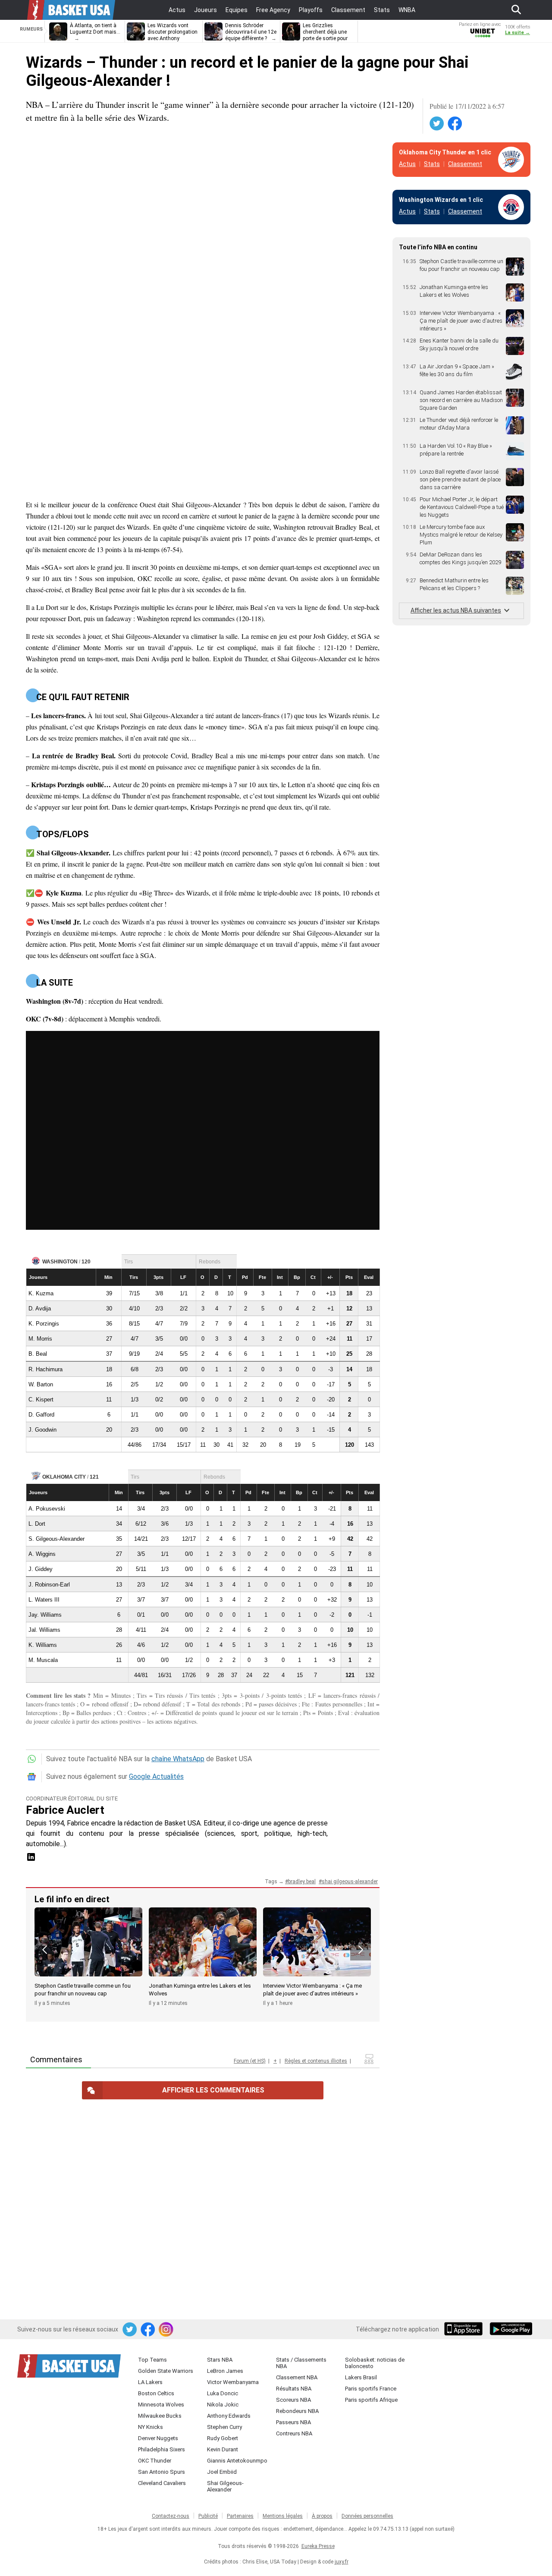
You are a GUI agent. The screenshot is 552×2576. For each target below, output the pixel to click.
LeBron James (225, 2371)
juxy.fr (342, 2562)
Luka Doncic (223, 2393)
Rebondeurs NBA (297, 2411)
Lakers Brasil (361, 2377)
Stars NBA (220, 2360)
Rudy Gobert (223, 2438)
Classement (465, 164)
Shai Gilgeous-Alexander (225, 2486)
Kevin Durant (223, 2449)
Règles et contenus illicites (316, 2061)
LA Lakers (150, 2382)
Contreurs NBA (294, 2433)
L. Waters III (44, 1600)
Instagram (166, 2330)
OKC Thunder (155, 2461)
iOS (465, 2330)
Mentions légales (283, 2516)
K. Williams (43, 1645)
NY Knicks (151, 2427)
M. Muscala (43, 1660)
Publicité (208, 2516)
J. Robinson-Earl (49, 1585)
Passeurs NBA (293, 2422)
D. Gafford (41, 1415)
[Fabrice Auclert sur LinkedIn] (31, 1860)
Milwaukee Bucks (160, 2416)
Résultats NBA (294, 2389)
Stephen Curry (224, 2427)
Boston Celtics (156, 2393)
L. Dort (37, 1524)
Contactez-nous (171, 2516)
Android (511, 2330)
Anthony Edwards (229, 2416)
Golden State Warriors (166, 2371)
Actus (407, 164)
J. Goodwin (42, 1430)
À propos (322, 2516)
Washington (60, 1262)
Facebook (455, 124)
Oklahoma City (64, 1477)
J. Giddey (41, 1569)
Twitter (437, 124)
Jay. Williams (45, 1615)
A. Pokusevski (47, 1509)
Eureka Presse (318, 2546)
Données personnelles (367, 2516)
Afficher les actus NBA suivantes (456, 610)
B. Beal (38, 1354)
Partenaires (240, 2516)
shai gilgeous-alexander (350, 1882)
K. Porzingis (44, 1324)
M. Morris (40, 1339)
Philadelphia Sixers (162, 2449)
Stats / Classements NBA (301, 2363)
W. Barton (41, 1384)
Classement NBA (297, 2377)
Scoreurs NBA (293, 2400)
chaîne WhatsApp (178, 1759)
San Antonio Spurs (162, 2472)
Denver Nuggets (158, 2438)
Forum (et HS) (250, 2061)
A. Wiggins (42, 1554)
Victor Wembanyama (233, 2382)
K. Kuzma (41, 1293)
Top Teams (152, 2360)
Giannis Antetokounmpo (237, 2461)
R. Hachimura (45, 1369)
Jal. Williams (44, 1630)
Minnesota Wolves (161, 2405)
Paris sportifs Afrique (371, 2400)
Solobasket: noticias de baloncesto (375, 2363)
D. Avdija (40, 1308)
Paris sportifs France (371, 2389)
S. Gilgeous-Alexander (56, 1539)
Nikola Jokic (223, 2405)
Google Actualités (156, 1776)
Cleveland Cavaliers (162, 2483)
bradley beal (302, 1882)
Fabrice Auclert (65, 1810)
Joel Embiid (222, 2472)
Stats (432, 164)
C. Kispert (41, 1400)
